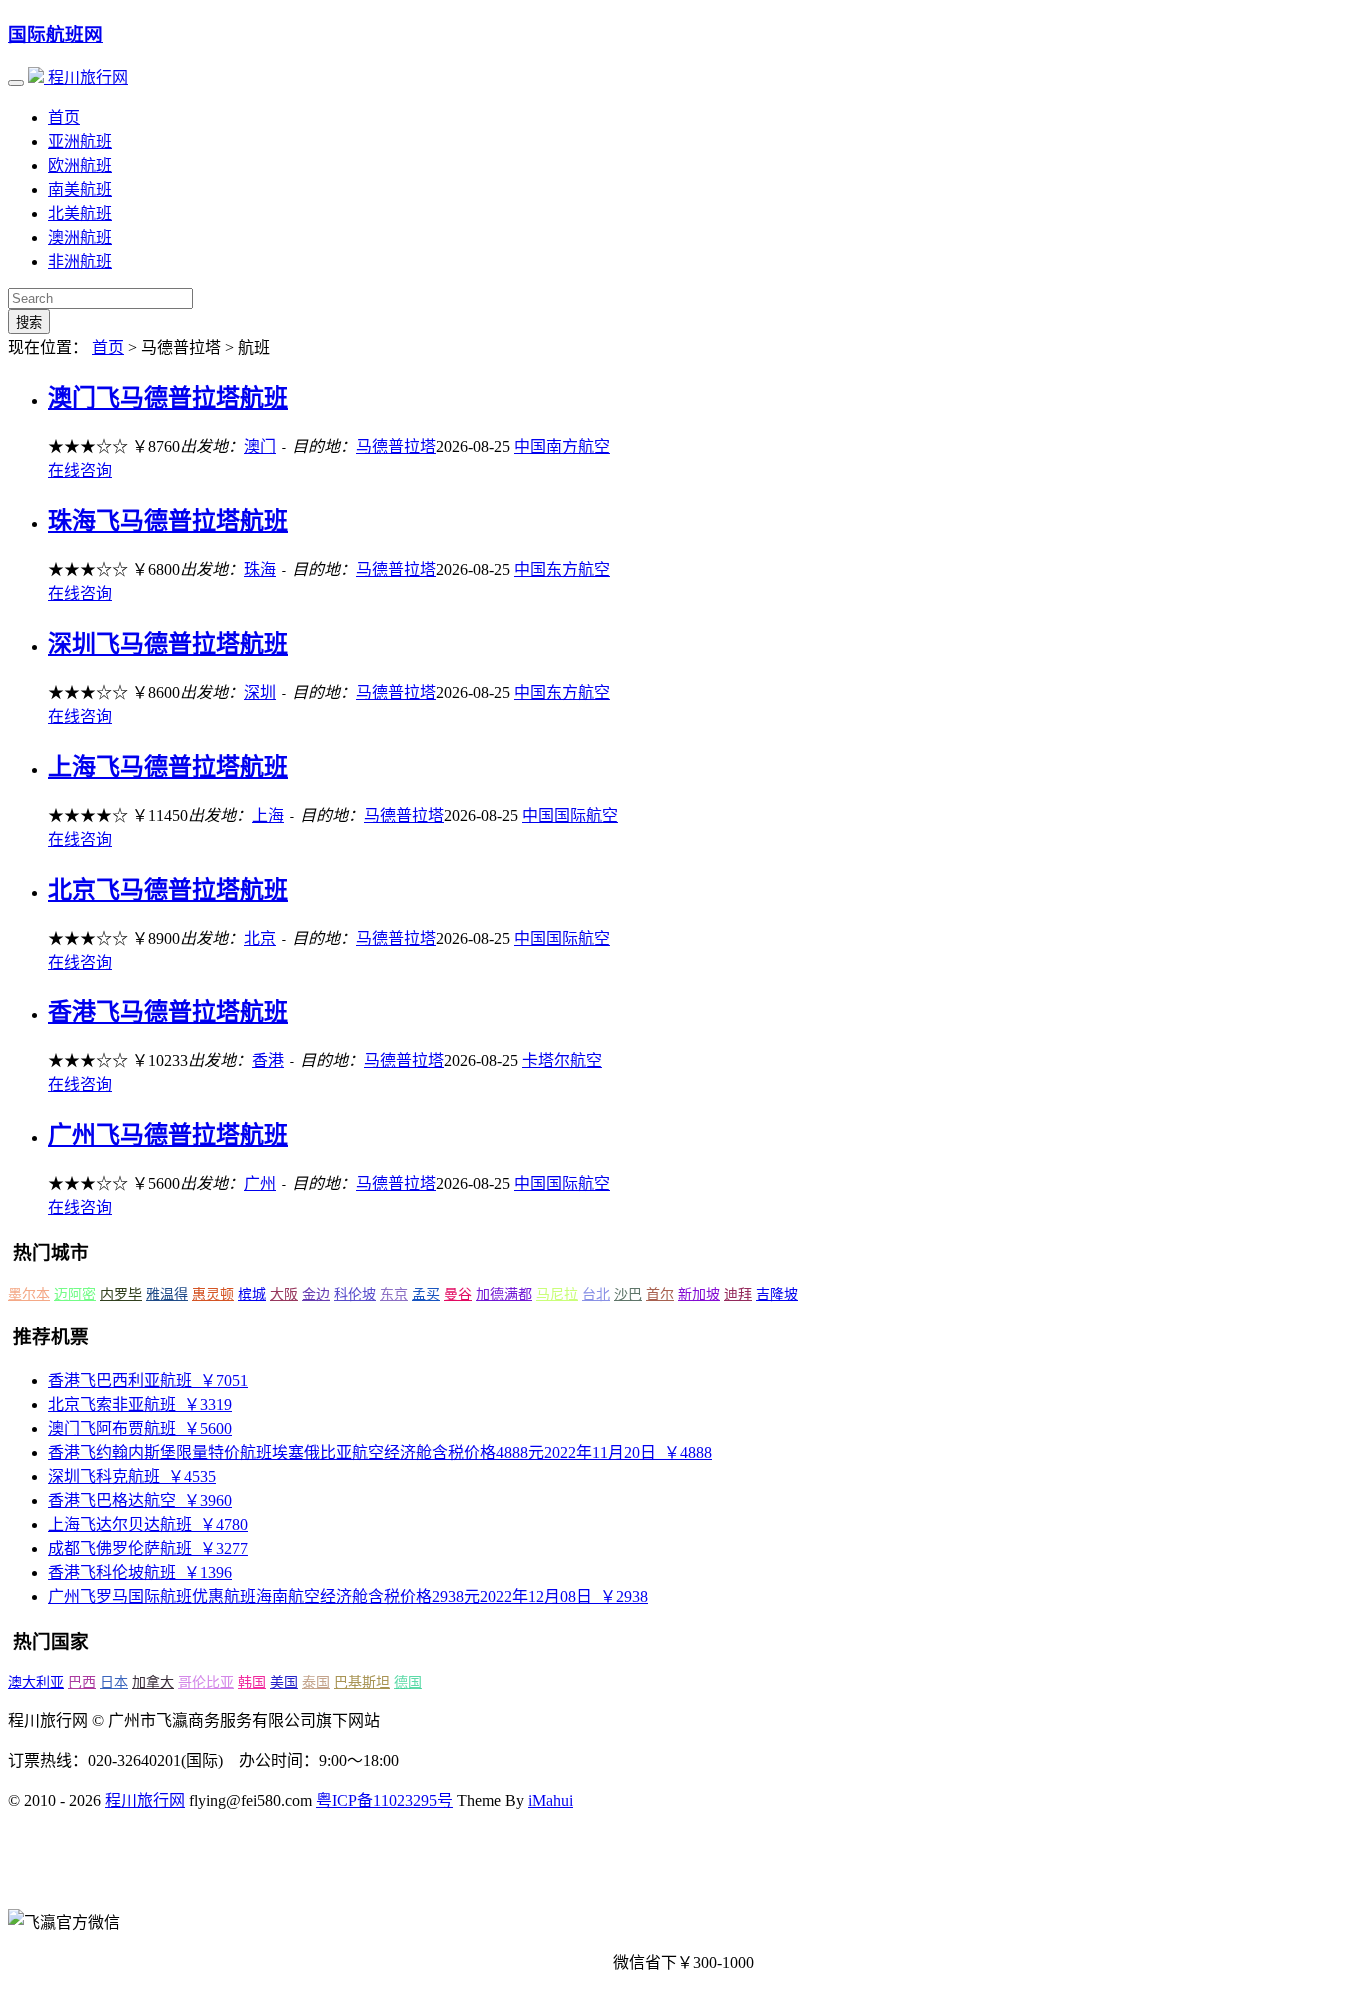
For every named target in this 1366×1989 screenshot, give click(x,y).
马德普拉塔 (396, 446)
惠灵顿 (213, 1294)
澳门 (260, 446)
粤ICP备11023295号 (384, 1800)
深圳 (260, 692)
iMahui (550, 1800)
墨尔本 (29, 1294)
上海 (268, 815)
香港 (268, 1060)
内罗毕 (121, 1294)
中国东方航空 (562, 569)
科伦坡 (355, 1294)
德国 (408, 1682)
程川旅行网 (86, 77)
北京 (260, 938)
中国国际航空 (570, 815)
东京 (394, 1294)
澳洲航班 (80, 237)
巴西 (82, 1682)
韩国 (252, 1682)
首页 (64, 117)
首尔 (660, 1294)
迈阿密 (75, 1294)
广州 (260, 1183)
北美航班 (80, 213)
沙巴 (628, 1294)
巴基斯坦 (362, 1682)
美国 (284, 1682)
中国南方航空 (562, 446)
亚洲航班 (80, 141)
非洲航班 (80, 261)
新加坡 (699, 1294)
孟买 (426, 1294)
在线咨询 (80, 470)
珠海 (260, 569)
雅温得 (167, 1294)
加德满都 (504, 1294)
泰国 (316, 1682)
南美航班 (80, 189)
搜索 (29, 322)
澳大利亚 (36, 1682)
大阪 (284, 1294)
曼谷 (458, 1294)
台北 (596, 1294)
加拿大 (153, 1682)
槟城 (252, 1294)
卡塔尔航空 (562, 1060)
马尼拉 (557, 1294)
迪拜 (738, 1294)
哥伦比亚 (206, 1682)
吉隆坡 (777, 1294)
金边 (316, 1294)
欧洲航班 (80, 165)
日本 (114, 1682)
